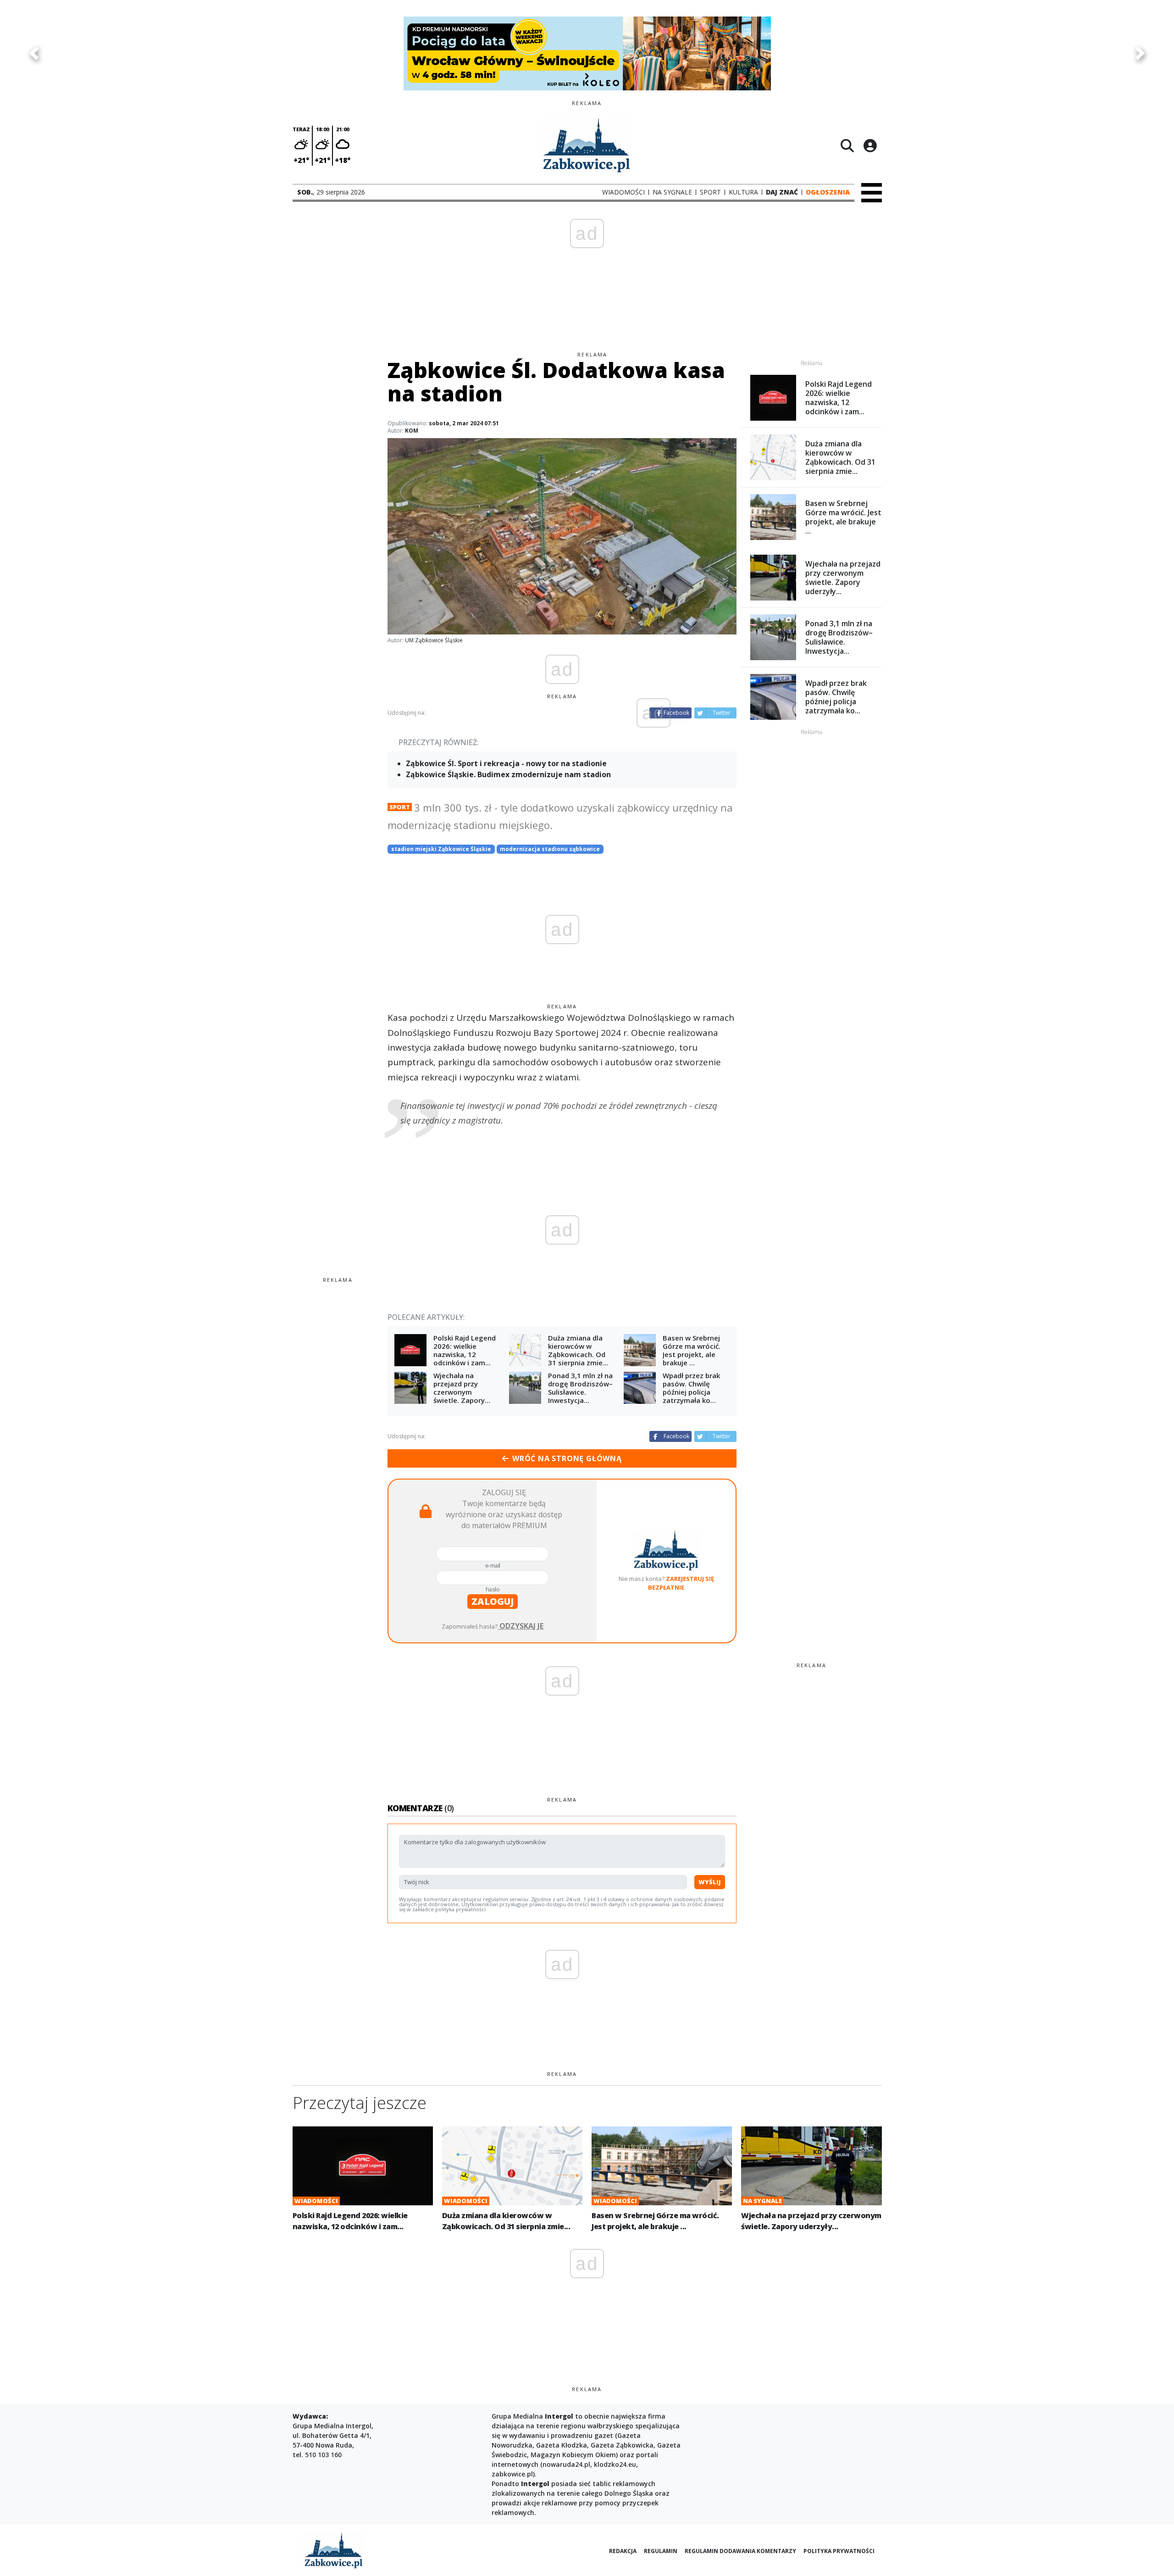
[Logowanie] (870, 145)
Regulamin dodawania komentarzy (740, 2551)
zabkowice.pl (512, 2474)
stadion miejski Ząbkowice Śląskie (441, 849)
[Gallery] (587, 53)
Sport (400, 807)
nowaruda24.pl (566, 2464)
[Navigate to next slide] (1140, 53)
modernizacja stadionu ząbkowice (550, 849)
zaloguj (493, 1601)
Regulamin (661, 2551)
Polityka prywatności (839, 2551)
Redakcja (623, 2551)
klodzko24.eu (615, 2464)
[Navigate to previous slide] (34, 53)
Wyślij (710, 1882)
